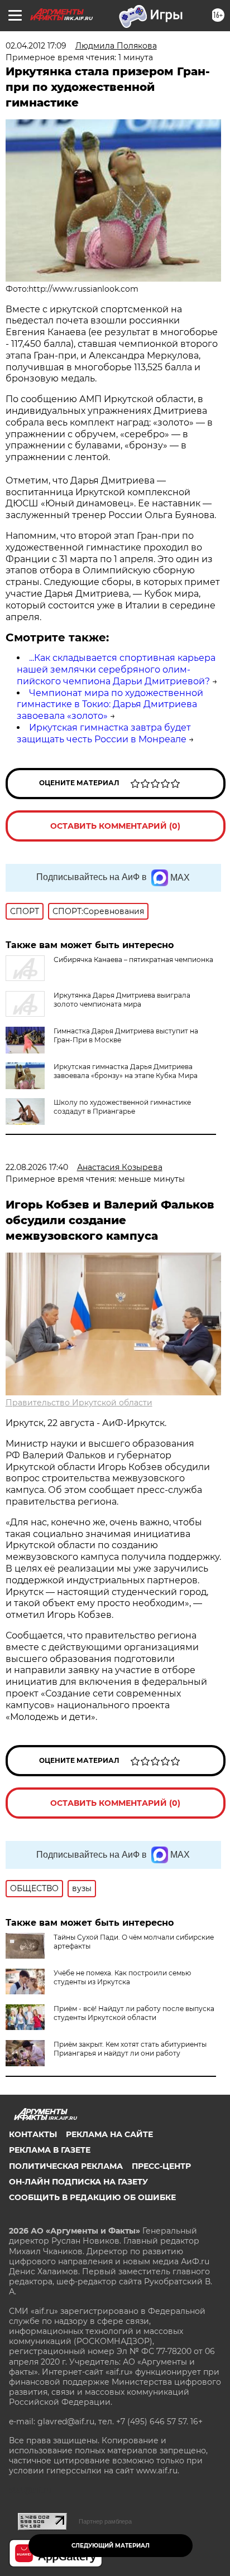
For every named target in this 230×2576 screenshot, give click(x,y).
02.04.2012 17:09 (36, 46)
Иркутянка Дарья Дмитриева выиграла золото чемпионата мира (122, 1000)
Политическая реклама (66, 2166)
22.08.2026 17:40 (37, 1167)
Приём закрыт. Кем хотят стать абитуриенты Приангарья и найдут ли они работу (130, 2049)
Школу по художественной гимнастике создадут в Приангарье (122, 1107)
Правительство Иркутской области (79, 1403)
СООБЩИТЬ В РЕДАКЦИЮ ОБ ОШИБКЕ (92, 2197)
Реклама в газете (50, 2150)
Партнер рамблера (105, 2521)
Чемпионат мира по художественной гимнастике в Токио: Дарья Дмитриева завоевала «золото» (110, 705)
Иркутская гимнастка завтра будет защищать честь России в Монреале (104, 733)
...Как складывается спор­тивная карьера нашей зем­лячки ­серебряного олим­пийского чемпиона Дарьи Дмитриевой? (116, 670)
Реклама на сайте (109, 2134)
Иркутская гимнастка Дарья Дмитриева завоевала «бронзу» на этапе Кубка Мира (126, 1071)
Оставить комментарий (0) (115, 826)
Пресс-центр (161, 2166)
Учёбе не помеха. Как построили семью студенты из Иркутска (122, 1977)
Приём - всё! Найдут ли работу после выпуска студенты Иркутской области (134, 2013)
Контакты (33, 2134)
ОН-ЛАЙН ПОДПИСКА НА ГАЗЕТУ (78, 2182)
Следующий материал (111, 2546)
